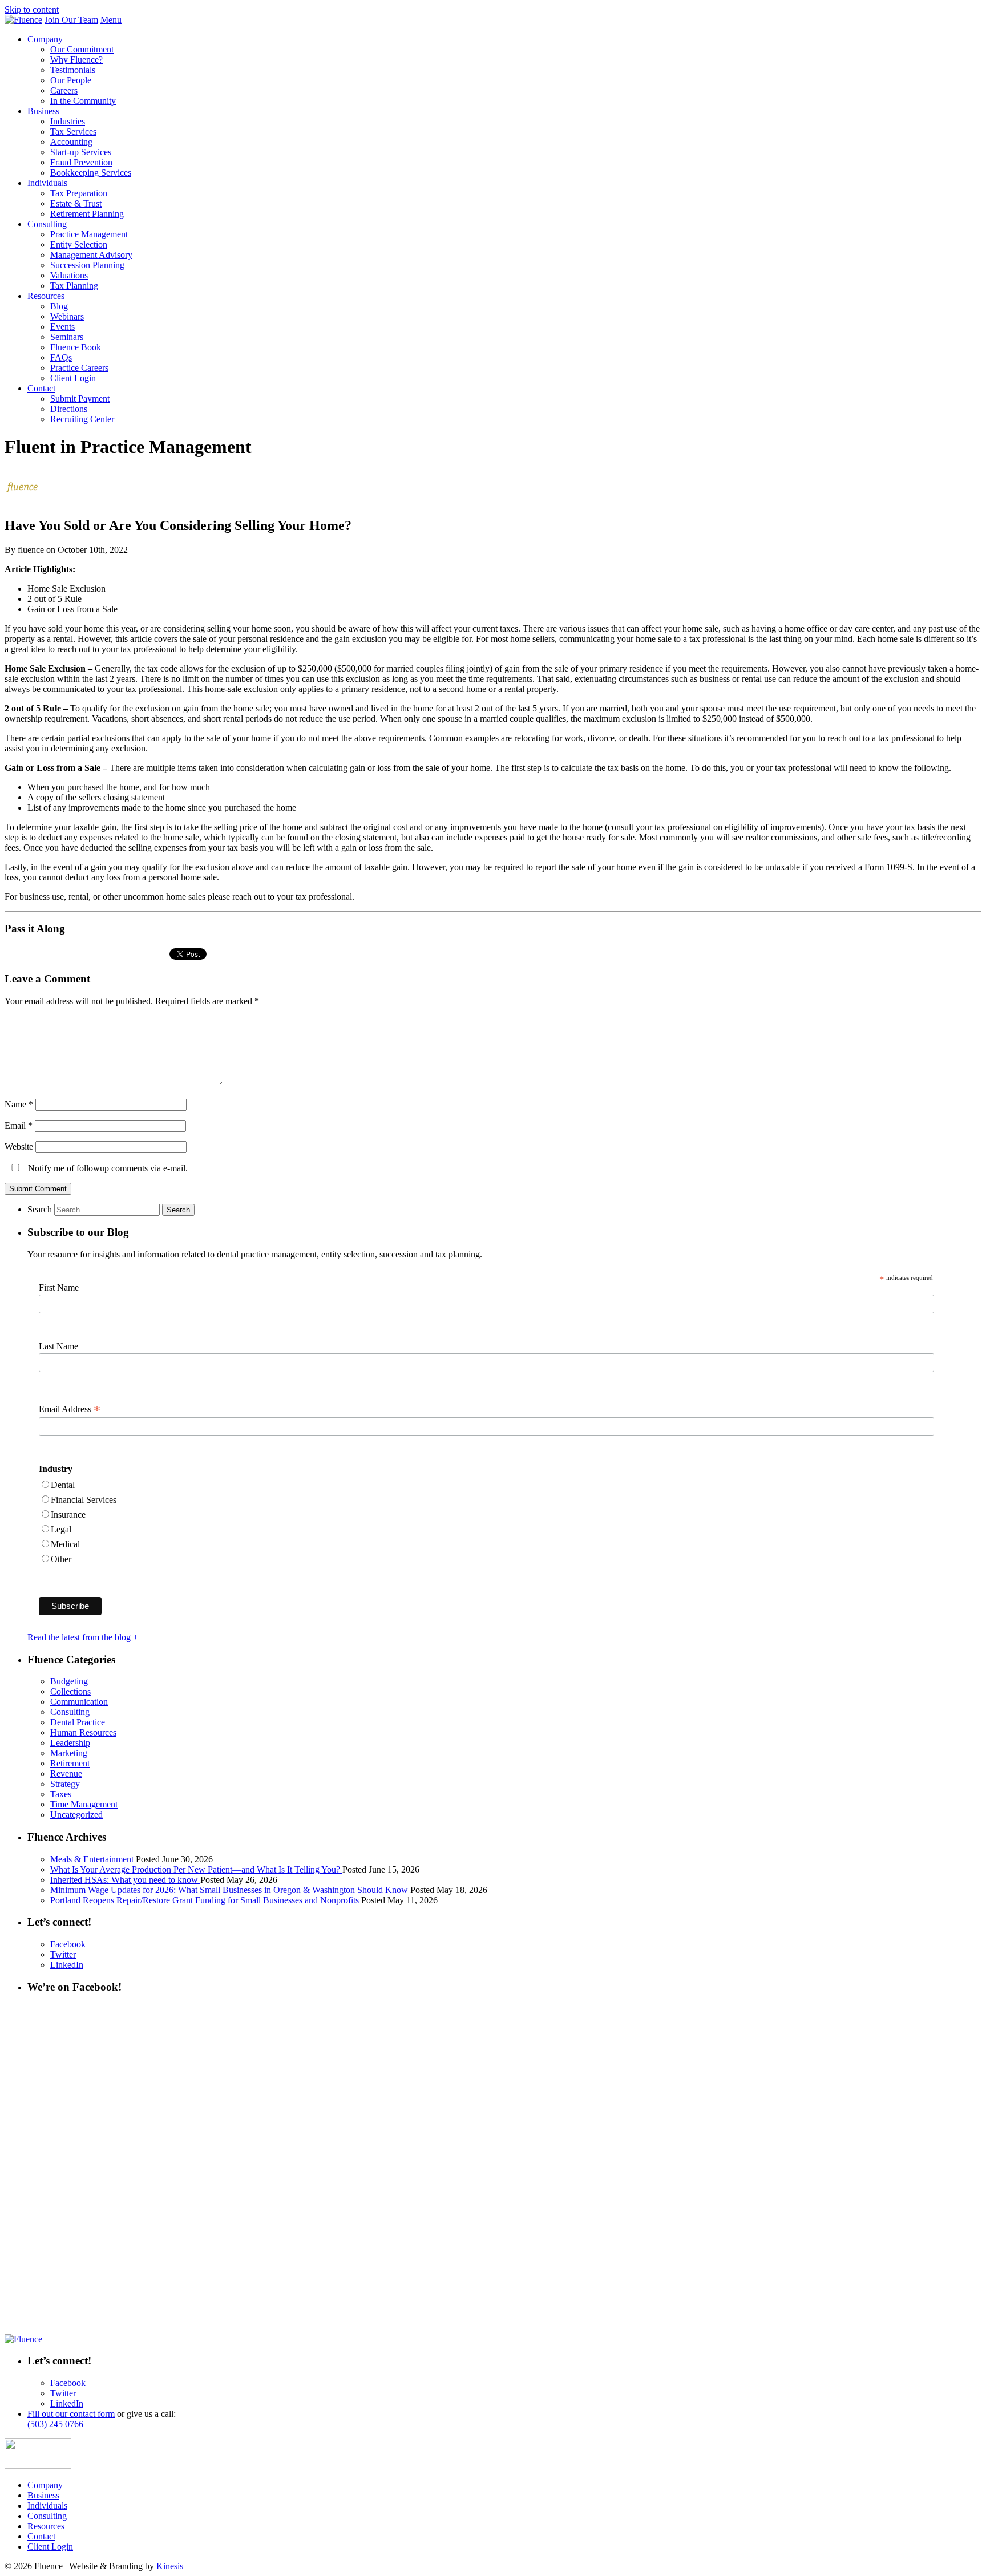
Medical (65, 1544)
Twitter (63, 1954)
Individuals (47, 183)
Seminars (67, 337)
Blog (59, 306)
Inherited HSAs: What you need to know (125, 1880)
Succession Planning (87, 265)
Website (19, 1147)
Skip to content (32, 9)
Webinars (67, 316)
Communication (79, 1702)
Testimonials (73, 70)
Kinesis (170, 2566)
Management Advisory (91, 255)
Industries (68, 121)
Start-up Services (81, 152)
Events (62, 327)
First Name (59, 1287)
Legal (61, 1529)
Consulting (47, 224)
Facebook (68, 1944)
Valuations (69, 275)
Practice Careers (79, 368)
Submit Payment (80, 399)
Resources (46, 296)
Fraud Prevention (81, 162)
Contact (41, 388)
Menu (111, 20)
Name (19, 1104)
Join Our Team (71, 20)
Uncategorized (76, 1815)
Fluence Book (76, 347)
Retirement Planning (87, 214)
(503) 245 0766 (55, 2424)
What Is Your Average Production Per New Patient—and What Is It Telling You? (196, 1869)
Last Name (58, 1346)
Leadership (70, 1743)
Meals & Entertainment (93, 1859)
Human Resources (83, 1732)
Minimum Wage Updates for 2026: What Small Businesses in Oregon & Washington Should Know (230, 1890)
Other (61, 1559)
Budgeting (69, 1681)
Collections (70, 1691)
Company (45, 39)
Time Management (84, 1804)
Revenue (66, 1774)
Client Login (73, 378)
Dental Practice (78, 1722)
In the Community (83, 101)
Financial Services (84, 1500)
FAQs (61, 357)
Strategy (65, 1784)
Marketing (69, 1753)
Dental (63, 1485)
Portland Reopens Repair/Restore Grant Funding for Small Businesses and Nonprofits (206, 1900)
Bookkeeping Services (91, 173)
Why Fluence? (76, 60)
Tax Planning (74, 286)
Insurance (68, 1515)
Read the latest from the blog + (83, 1637)
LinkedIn (67, 1965)
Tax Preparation (79, 193)
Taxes (61, 1794)
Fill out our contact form (71, 2414)
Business (43, 111)
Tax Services (73, 132)
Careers (64, 90)
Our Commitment (82, 49)
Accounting (71, 142)
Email (19, 1125)
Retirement (70, 1763)
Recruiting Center (82, 419)
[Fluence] (23, 20)
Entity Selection (79, 244)
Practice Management (89, 234)
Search (40, 1209)
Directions (69, 409)
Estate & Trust (76, 203)
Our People (71, 80)
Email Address (70, 1409)
